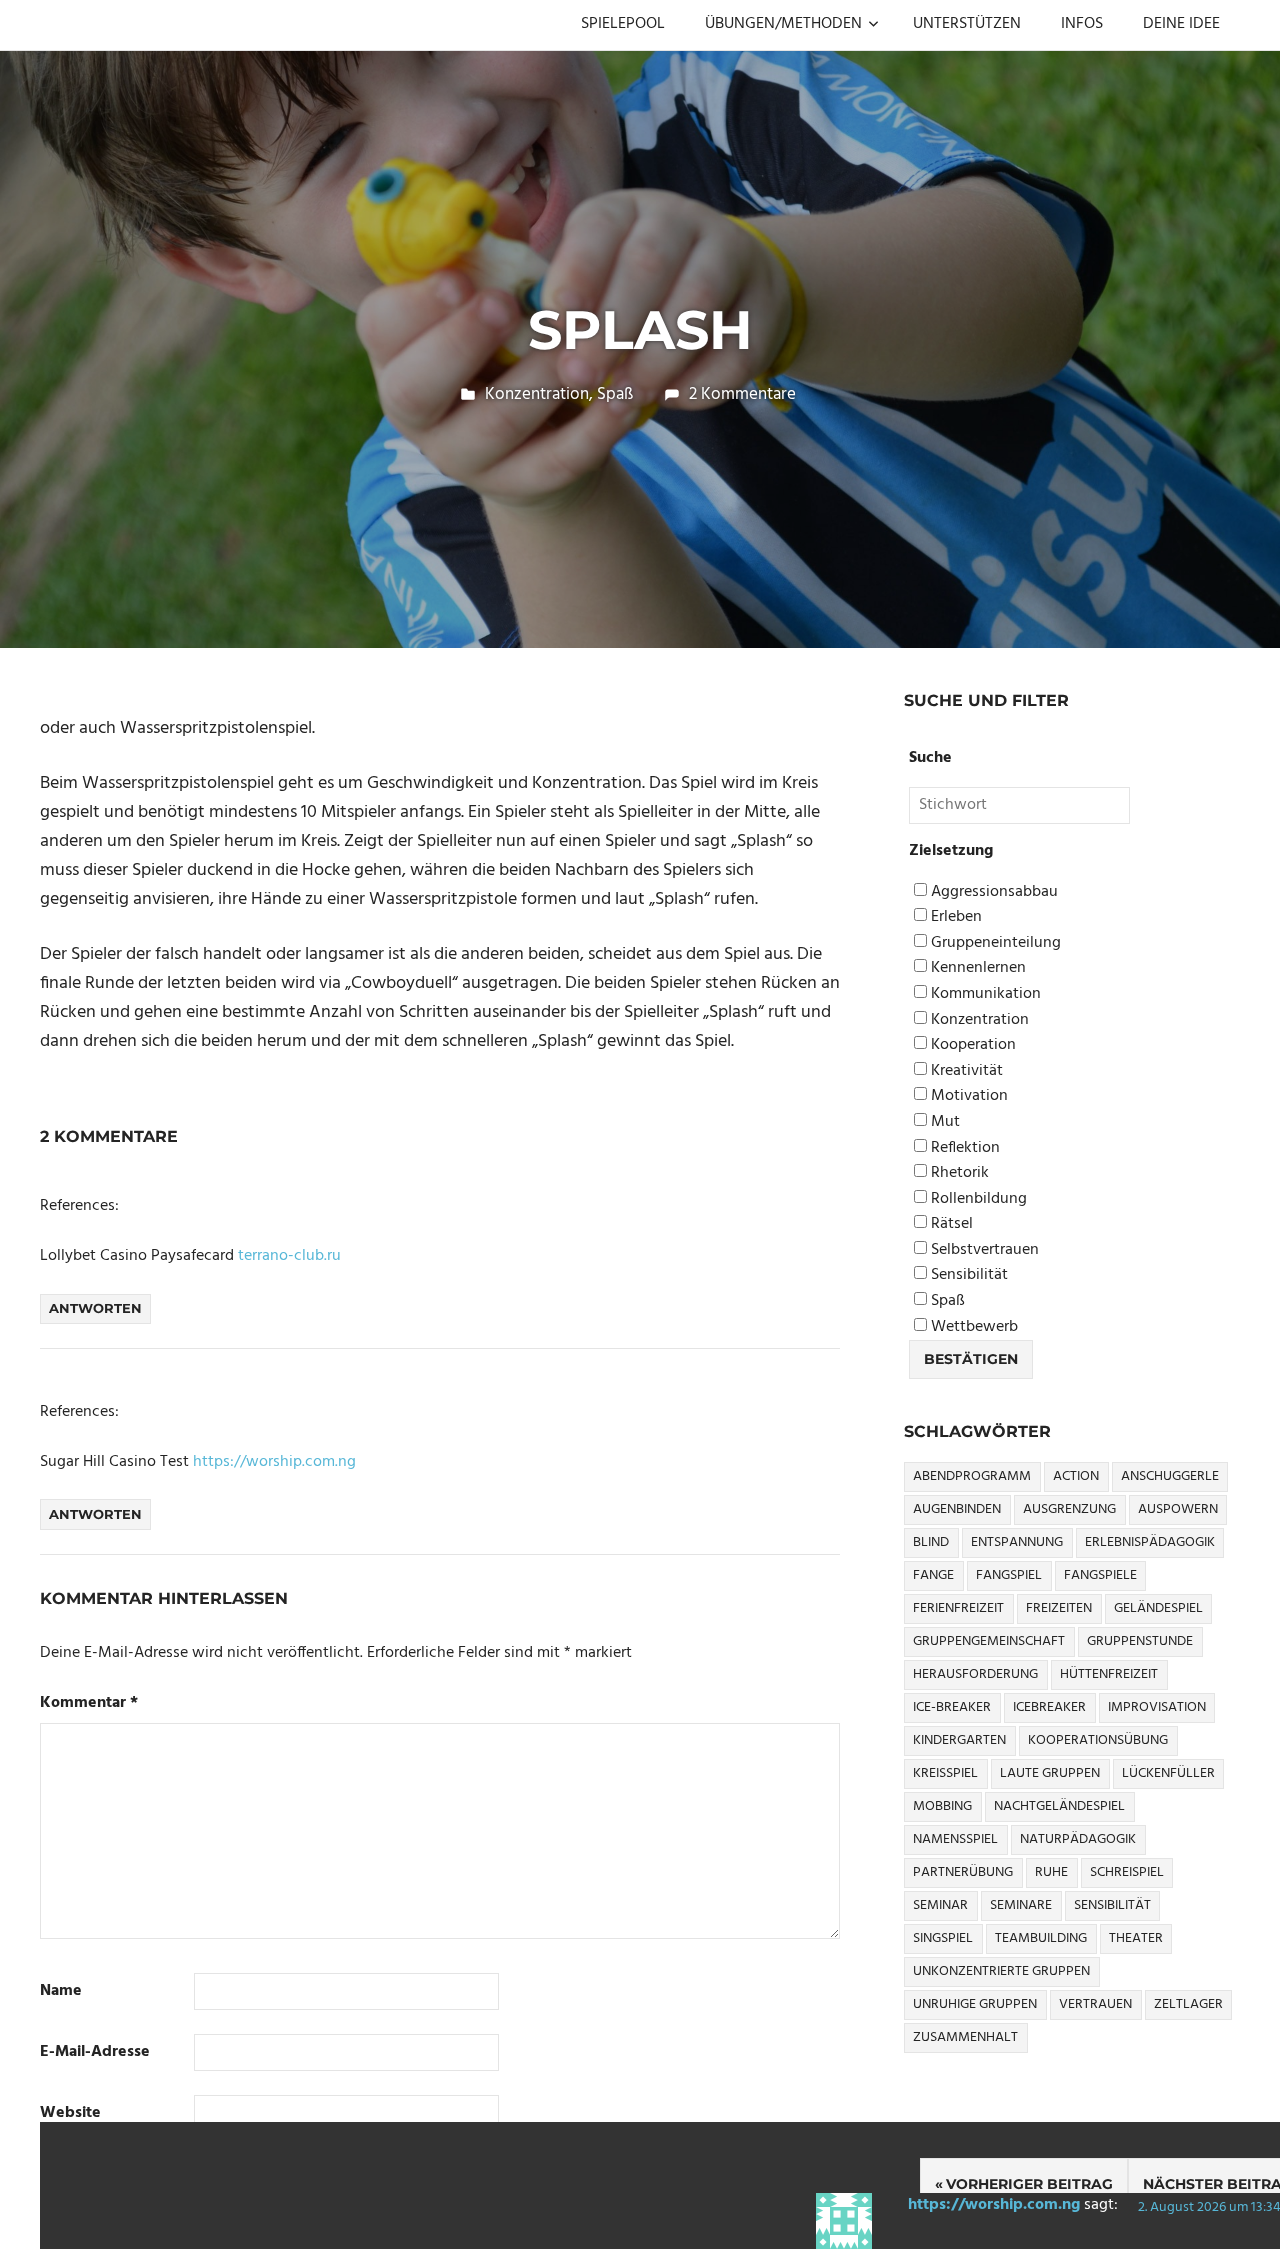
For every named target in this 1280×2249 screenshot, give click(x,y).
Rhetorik (958, 1173)
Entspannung (1017, 1542)
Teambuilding (1041, 1938)
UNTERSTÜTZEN (967, 24)
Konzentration (537, 394)
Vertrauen (1095, 2004)
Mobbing (942, 1806)
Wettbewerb (972, 1327)
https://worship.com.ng (994, 2205)
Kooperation (971, 1045)
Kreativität (965, 1071)
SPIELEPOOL (623, 24)
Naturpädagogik (1078, 1839)
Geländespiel (1158, 1608)
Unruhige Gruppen (975, 2004)
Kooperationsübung (1098, 1740)
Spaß (615, 394)
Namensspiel (955, 1839)
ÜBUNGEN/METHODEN (783, 24)
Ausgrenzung (1069, 1509)
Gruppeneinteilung (994, 943)
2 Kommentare (742, 394)
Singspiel (943, 1938)
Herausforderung (975, 1674)
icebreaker (1049, 1707)
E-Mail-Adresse (95, 2052)
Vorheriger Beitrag (1029, 2184)
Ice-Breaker (952, 1707)
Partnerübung (963, 1872)
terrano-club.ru (289, 1256)
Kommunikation (984, 994)
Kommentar (89, 1703)
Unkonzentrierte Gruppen (1001, 1971)
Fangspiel (1009, 1575)
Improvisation (1157, 1707)
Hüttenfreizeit (1109, 1674)
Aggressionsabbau (992, 892)
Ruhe (1051, 1872)
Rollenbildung (977, 1199)
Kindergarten (959, 1740)
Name (61, 1991)
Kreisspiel (945, 1773)
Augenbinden (957, 1509)
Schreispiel (1127, 1872)
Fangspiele (1100, 1575)
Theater (1136, 1938)
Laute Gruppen (1050, 1773)
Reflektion (963, 1148)
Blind (931, 1542)
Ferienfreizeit (958, 1608)
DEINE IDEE (1181, 24)
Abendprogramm (972, 1476)
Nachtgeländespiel (1059, 1806)
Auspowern (1178, 1509)
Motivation (967, 1096)
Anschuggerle (1170, 1476)
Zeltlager (1188, 2004)
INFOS (1082, 24)
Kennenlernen (976, 968)
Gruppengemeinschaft (989, 1641)
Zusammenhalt (965, 2037)
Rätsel (950, 1224)
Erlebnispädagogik (1150, 1542)
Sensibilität (967, 1275)
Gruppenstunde (1140, 1641)
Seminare (1021, 1905)
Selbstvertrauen (983, 1250)
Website (70, 2113)
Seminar (940, 1905)
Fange (933, 1575)
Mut (943, 1122)
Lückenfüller (1168, 1773)
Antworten (95, 1308)
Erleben (954, 917)
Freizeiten (1059, 1608)
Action (1076, 1476)
